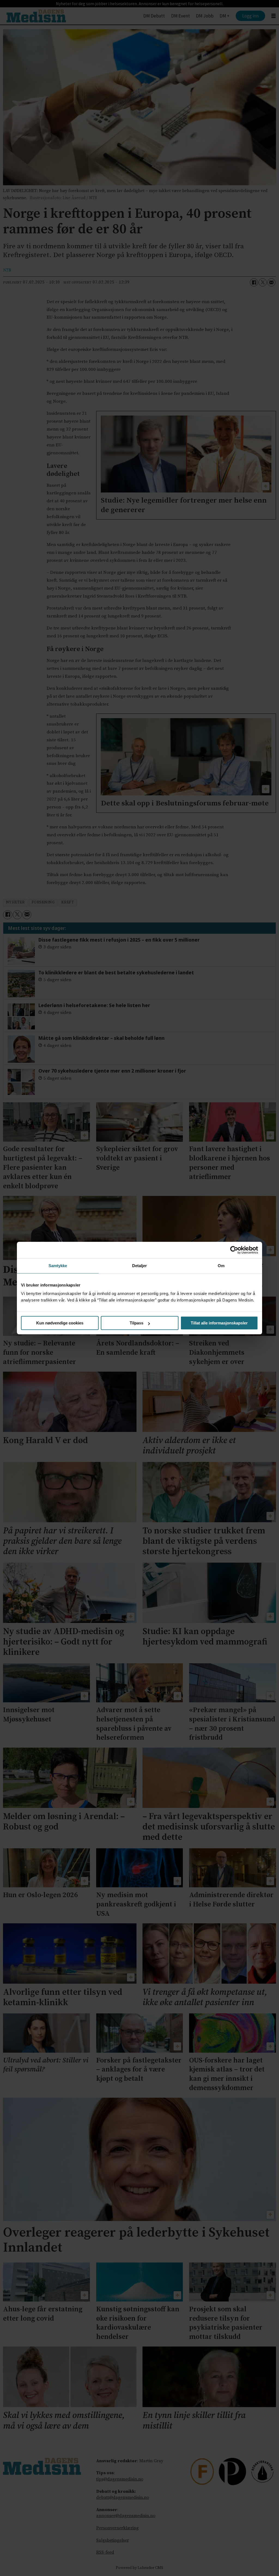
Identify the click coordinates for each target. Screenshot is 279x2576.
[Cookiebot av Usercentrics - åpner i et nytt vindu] (234, 1250)
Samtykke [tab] (58, 1266)
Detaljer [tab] (140, 1266)
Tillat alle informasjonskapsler (219, 1323)
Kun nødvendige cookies (60, 1323)
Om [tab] (221, 1266)
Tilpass (137, 1323)
